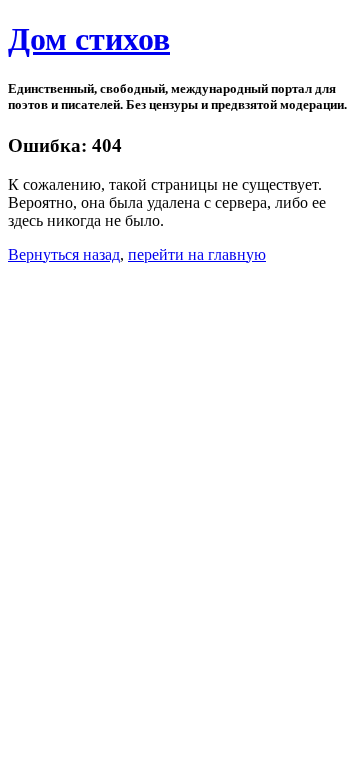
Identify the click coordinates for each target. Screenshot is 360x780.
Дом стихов (89, 39)
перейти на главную (197, 254)
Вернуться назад (64, 254)
